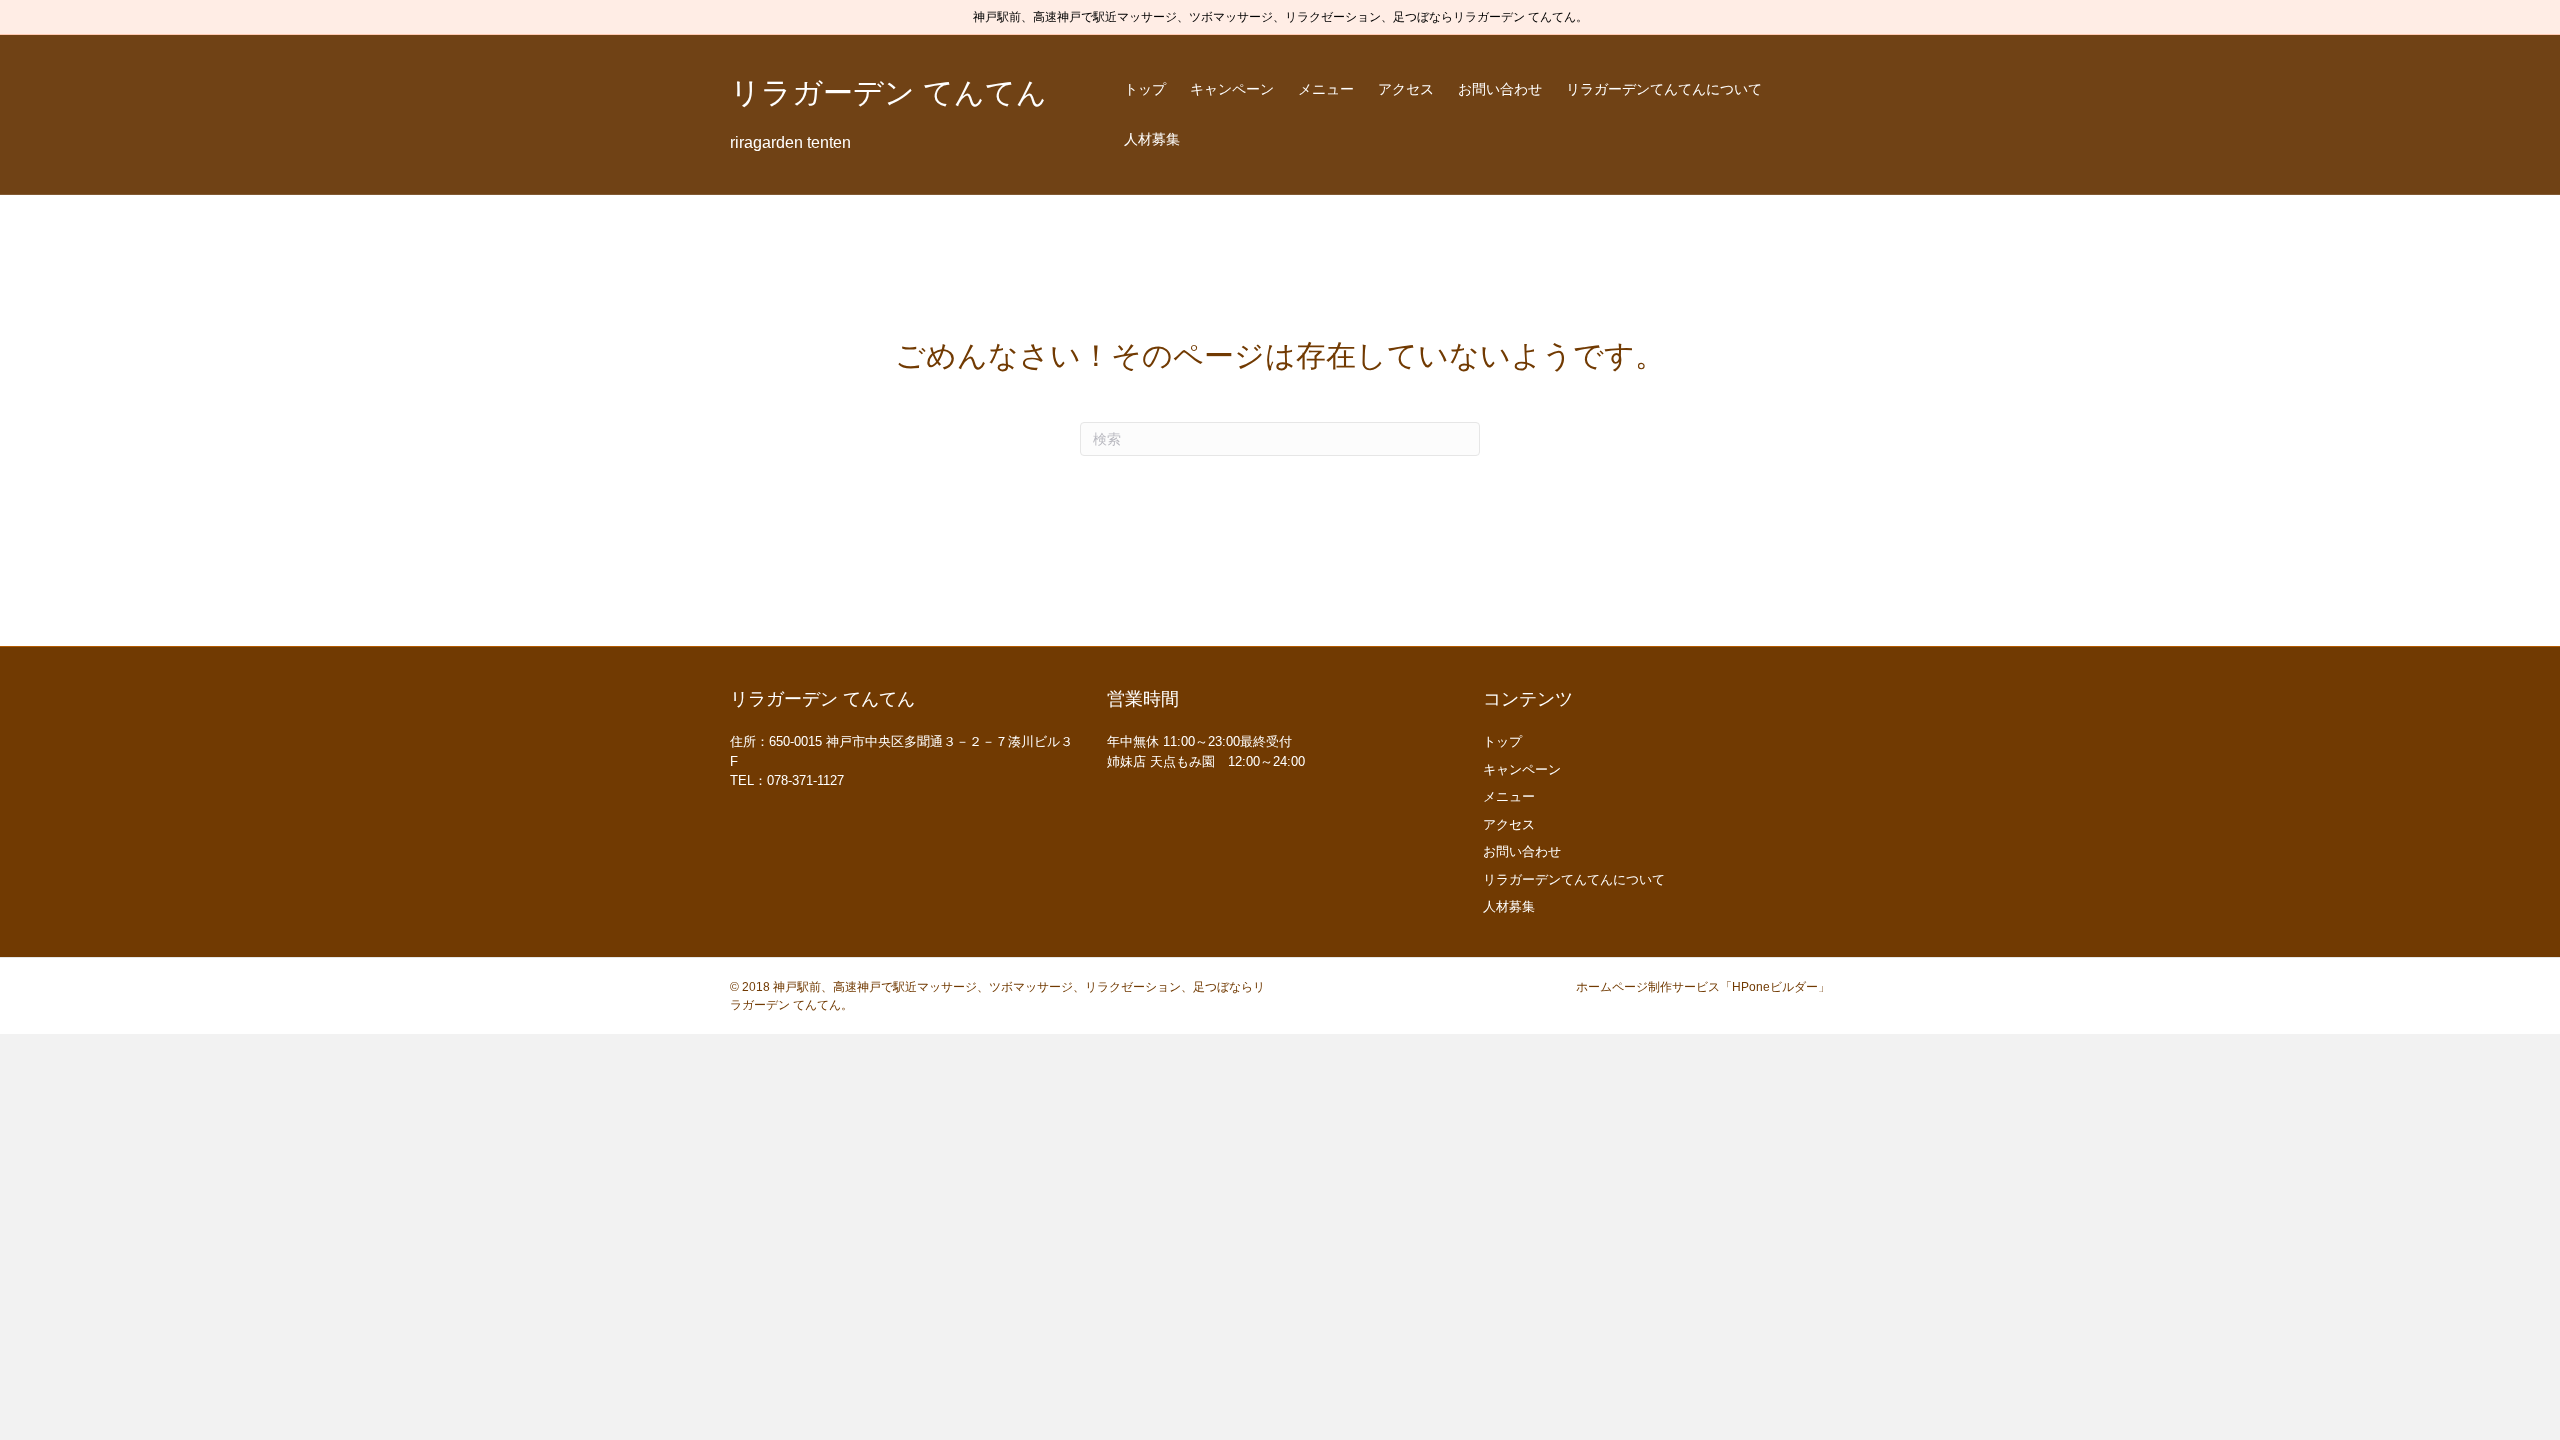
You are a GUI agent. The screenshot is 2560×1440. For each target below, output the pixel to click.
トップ (1145, 89)
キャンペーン (1232, 89)
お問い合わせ (1500, 89)
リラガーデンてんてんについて (1664, 89)
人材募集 (1152, 139)
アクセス (1406, 89)
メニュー (1326, 89)
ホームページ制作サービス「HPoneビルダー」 (1703, 987)
